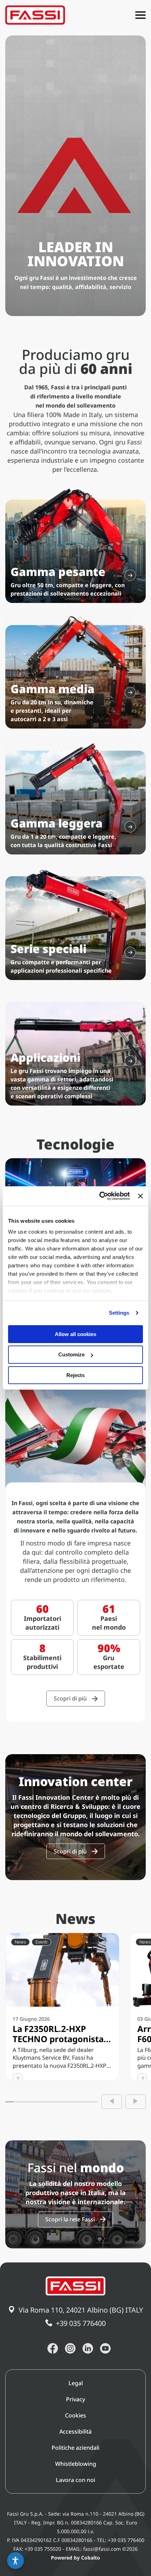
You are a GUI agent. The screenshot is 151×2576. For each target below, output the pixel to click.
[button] (15, 2561)
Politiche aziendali (75, 2448)
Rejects (75, 1375)
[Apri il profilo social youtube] (105, 2348)
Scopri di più (70, 1698)
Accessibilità (75, 2431)
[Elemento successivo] (136, 2102)
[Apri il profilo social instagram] (70, 2348)
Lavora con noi (75, 2480)
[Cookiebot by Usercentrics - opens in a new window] (99, 1196)
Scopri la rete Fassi (70, 2219)
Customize (71, 1354)
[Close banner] (140, 1196)
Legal (76, 2383)
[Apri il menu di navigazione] (140, 15)
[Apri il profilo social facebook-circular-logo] (53, 2348)
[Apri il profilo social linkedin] (88, 2348)
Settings (119, 1313)
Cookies (75, 2415)
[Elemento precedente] (112, 2102)
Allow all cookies (75, 1334)
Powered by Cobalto (75, 2558)
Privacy (75, 2399)
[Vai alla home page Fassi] (35, 15)
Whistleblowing (76, 2464)
